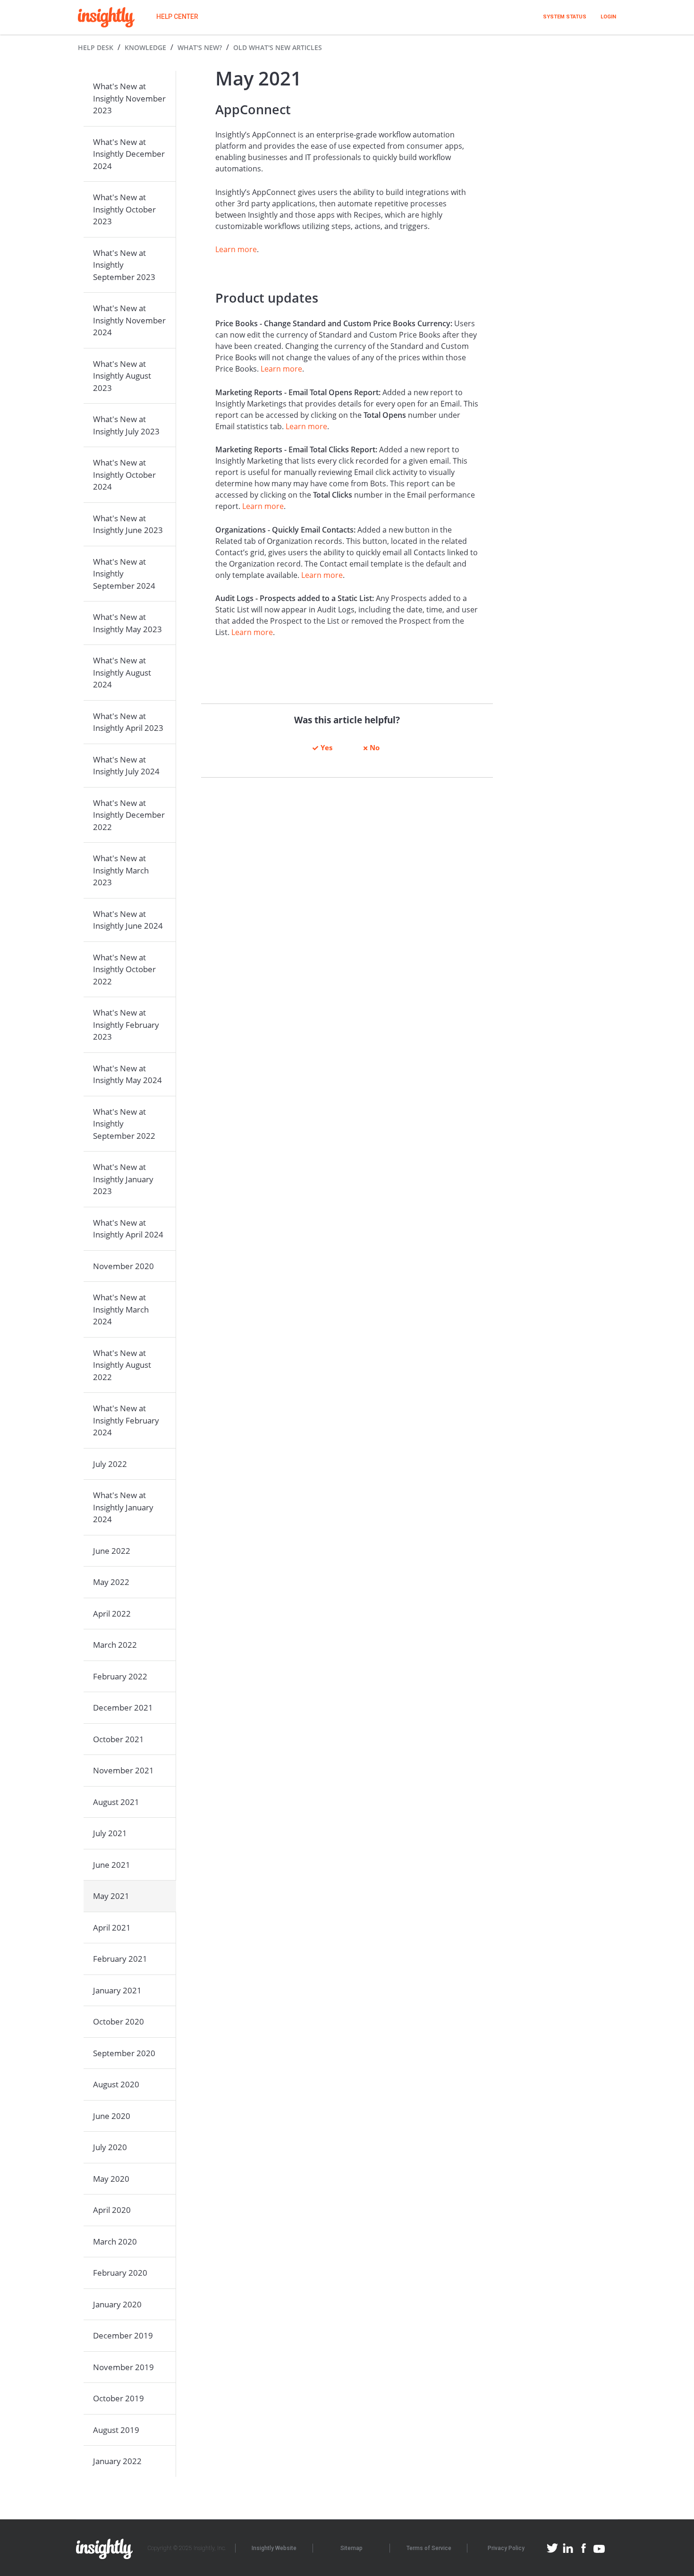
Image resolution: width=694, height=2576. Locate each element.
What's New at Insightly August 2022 (122, 1365)
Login (608, 17)
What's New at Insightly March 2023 (121, 870)
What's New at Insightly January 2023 (123, 1179)
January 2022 (117, 2461)
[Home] (106, 17)
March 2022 (115, 1645)
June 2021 (112, 1865)
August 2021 (116, 1802)
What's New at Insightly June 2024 (128, 920)
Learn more (236, 249)
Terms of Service (429, 2548)
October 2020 (118, 2021)
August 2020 (116, 2084)
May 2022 (111, 1582)
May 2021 (111, 1896)
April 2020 (112, 2210)
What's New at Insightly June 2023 (128, 524)
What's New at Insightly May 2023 (127, 623)
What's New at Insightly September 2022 (124, 1124)
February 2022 (120, 1676)
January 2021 (117, 1990)
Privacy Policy (506, 2548)
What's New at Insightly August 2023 (122, 376)
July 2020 (110, 2147)
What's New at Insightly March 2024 (121, 1309)
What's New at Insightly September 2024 (124, 574)
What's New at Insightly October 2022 (124, 969)
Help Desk (96, 47)
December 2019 (123, 2335)
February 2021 (120, 1959)
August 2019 (116, 2430)
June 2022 (112, 1551)
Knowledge (145, 47)
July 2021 (110, 1833)
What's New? (200, 47)
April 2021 (112, 1928)
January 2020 (117, 2304)
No (375, 747)
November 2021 (123, 1770)
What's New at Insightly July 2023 (126, 425)
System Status (565, 17)
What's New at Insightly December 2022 (129, 815)
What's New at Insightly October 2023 (124, 209)
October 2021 (118, 1739)
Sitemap (351, 2548)
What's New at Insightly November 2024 (129, 320)
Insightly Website (274, 2548)
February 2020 (120, 2273)
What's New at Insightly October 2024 (124, 475)
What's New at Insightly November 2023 (129, 98)
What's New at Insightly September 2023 (124, 265)
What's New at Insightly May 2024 (127, 1074)
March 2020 (115, 2241)
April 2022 (112, 1614)
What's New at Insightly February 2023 (126, 1025)
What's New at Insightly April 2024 (128, 1229)
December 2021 (123, 1707)
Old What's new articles (278, 47)
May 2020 (111, 2179)
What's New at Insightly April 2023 (128, 722)
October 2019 (118, 2398)
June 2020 (112, 2116)
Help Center (177, 17)
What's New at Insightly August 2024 (122, 672)
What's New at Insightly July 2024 (126, 766)
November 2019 (123, 2367)
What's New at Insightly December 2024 (129, 154)
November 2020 (123, 1266)
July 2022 (110, 1464)
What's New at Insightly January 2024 (123, 1507)
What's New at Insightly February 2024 (126, 1420)
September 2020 (124, 2053)
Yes (326, 747)
